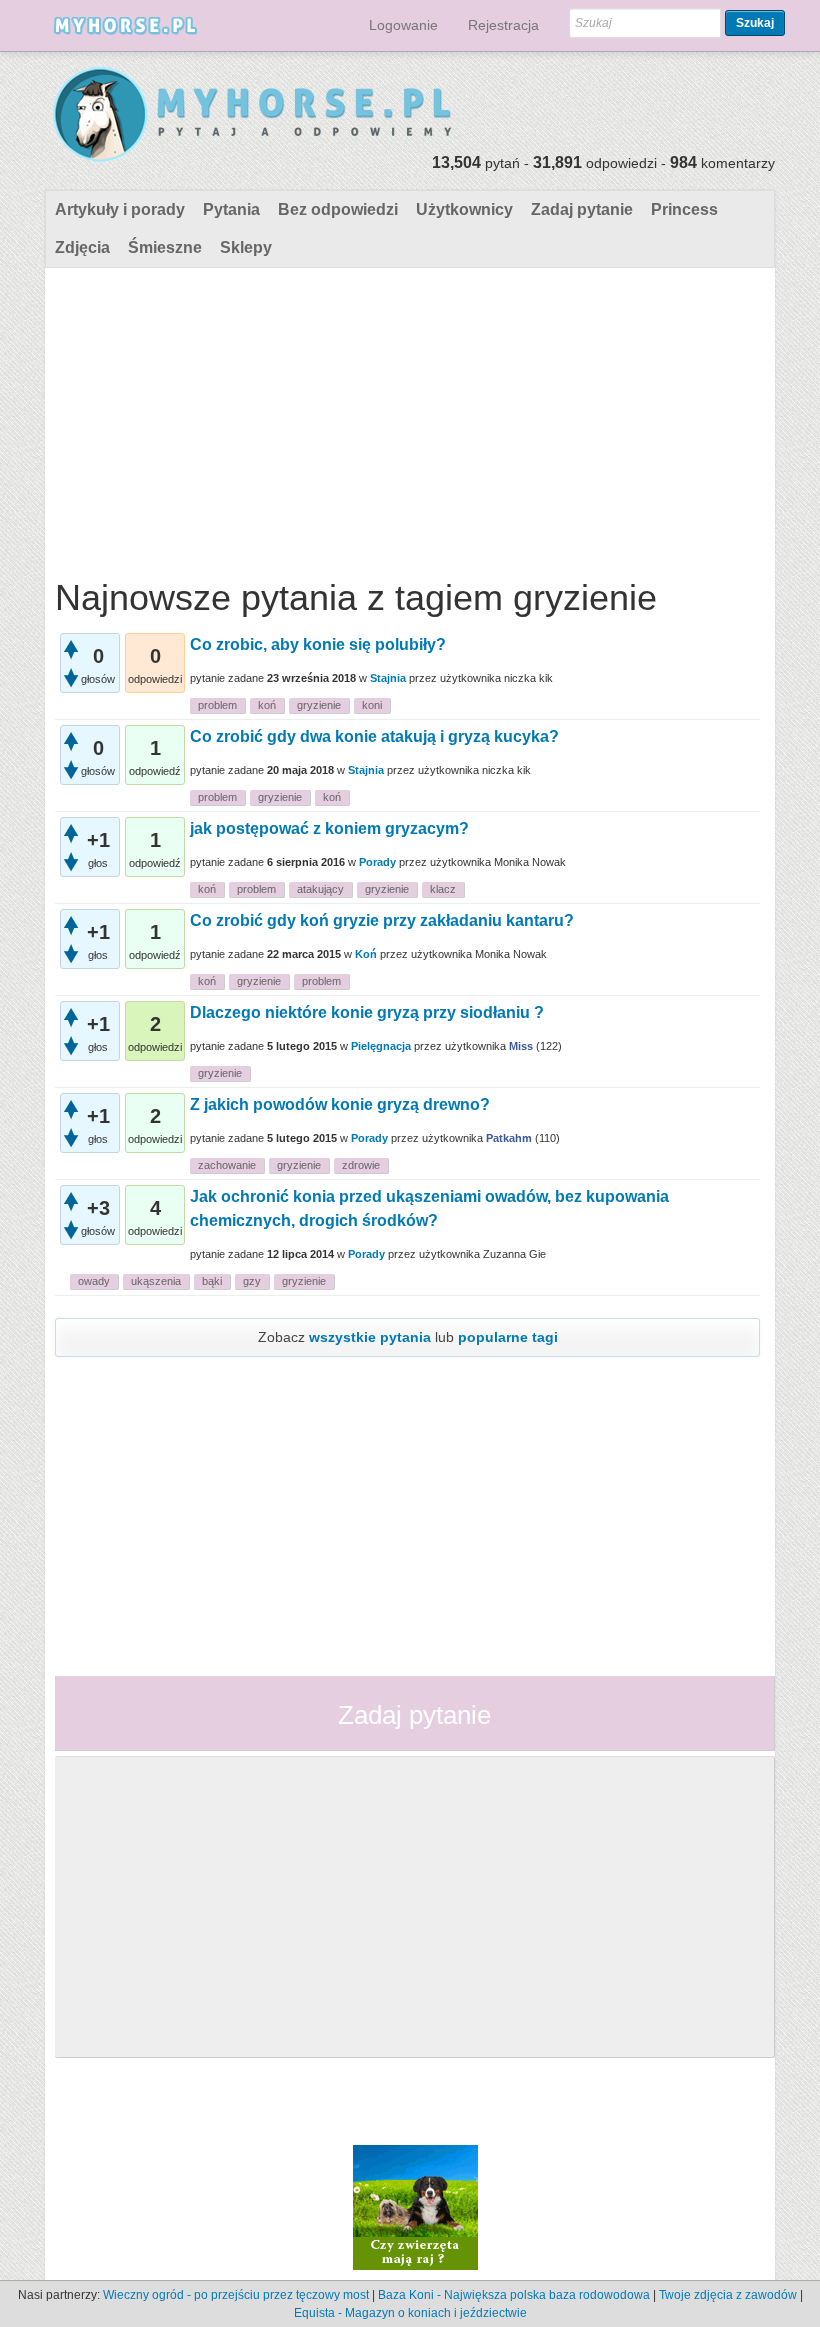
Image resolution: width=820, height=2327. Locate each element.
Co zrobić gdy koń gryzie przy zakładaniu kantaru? (382, 920)
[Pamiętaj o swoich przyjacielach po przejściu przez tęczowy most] (415, 2206)
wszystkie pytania (370, 1337)
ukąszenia (156, 1281)
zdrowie (361, 1165)
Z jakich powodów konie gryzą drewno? (340, 1104)
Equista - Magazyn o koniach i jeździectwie (410, 2313)
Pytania (231, 209)
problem (217, 705)
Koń (366, 954)
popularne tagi (508, 1337)
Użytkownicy (464, 209)
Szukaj (755, 23)
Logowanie (403, 25)
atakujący (320, 889)
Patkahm (509, 1138)
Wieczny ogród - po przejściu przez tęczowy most (236, 2295)
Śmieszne (165, 247)
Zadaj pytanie (582, 209)
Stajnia (388, 678)
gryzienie (319, 705)
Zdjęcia (82, 247)
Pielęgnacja (381, 1046)
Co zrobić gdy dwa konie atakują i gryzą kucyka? (374, 736)
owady (94, 1281)
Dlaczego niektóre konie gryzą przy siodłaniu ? (367, 1012)
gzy (252, 1281)
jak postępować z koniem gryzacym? (329, 828)
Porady (377, 862)
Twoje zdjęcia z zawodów (728, 2295)
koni (372, 705)
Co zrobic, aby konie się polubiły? (318, 644)
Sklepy (246, 247)
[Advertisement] (407, 418)
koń (267, 705)
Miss (521, 1046)
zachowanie (227, 1165)
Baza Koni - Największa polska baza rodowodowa (514, 2295)
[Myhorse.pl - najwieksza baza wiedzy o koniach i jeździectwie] (253, 115)
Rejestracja (503, 25)
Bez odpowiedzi (338, 209)
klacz (443, 889)
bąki (212, 1281)
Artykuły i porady (120, 209)
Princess (684, 209)
